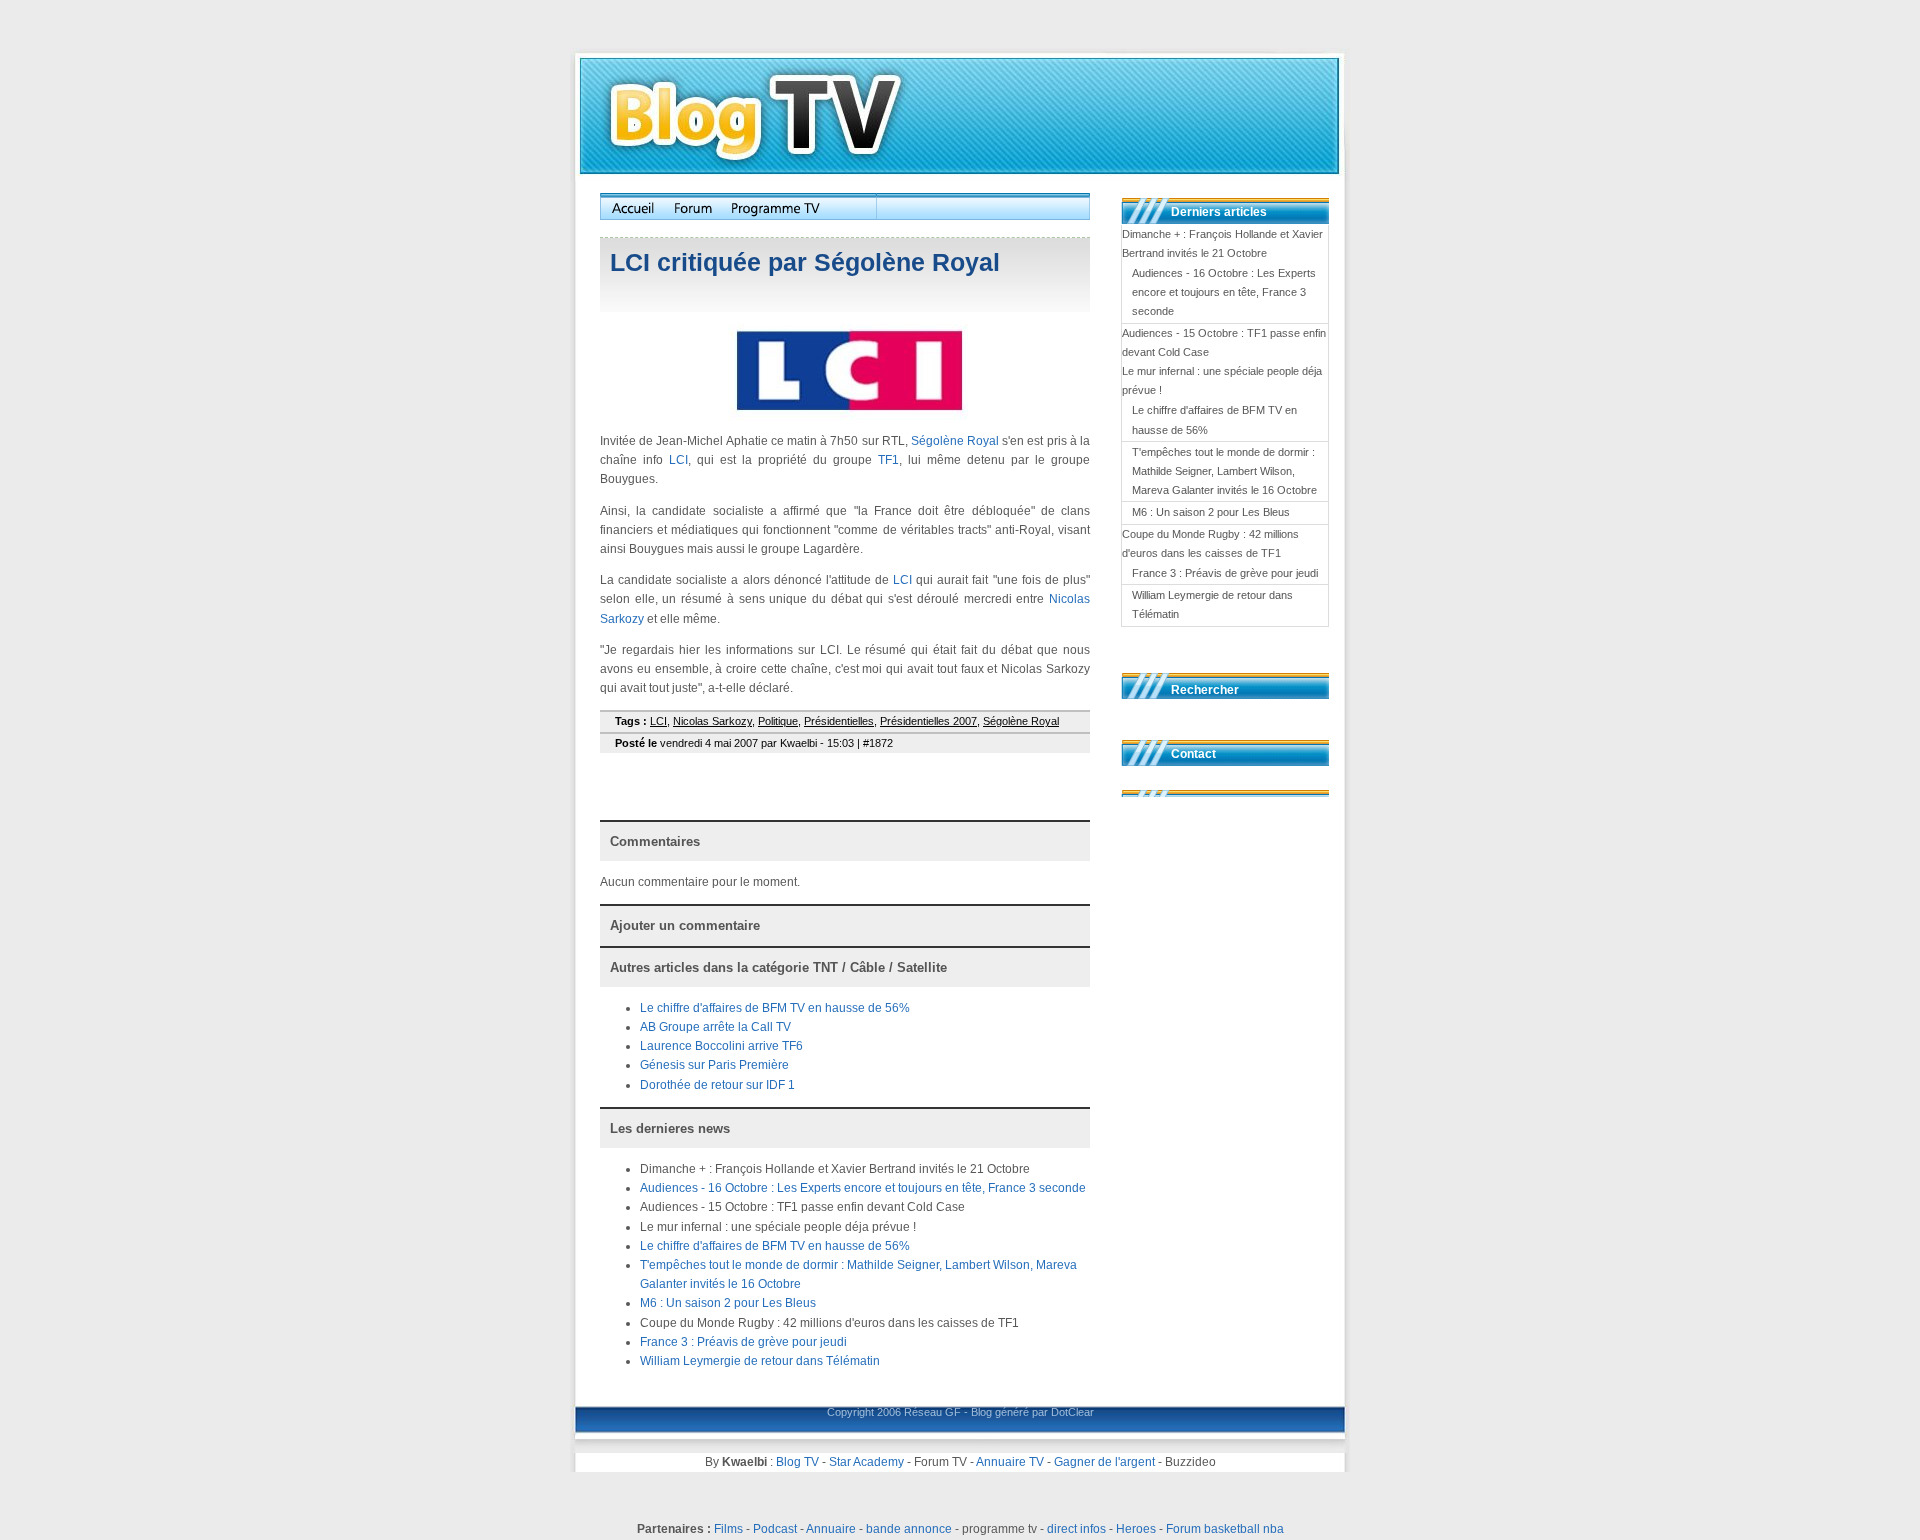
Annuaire (831, 1529)
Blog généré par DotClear (1032, 1412)
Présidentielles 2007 (928, 721)
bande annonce (909, 1529)
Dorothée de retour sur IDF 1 (717, 1085)
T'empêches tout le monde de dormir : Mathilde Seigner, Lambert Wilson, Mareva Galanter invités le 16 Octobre (1224, 471)
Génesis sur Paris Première (714, 1065)
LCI (678, 460)
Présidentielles (839, 721)
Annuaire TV (1010, 1462)
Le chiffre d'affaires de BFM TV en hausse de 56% (775, 1008)
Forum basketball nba (1225, 1529)
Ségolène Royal (955, 441)
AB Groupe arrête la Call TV (715, 1027)
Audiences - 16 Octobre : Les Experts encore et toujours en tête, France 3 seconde (863, 1188)
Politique (778, 721)
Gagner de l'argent (1104, 1462)
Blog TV (797, 1462)
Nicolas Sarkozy (712, 721)
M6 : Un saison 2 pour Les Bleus (728, 1303)
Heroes (1136, 1529)
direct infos (1076, 1529)
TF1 (888, 460)
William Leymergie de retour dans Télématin (760, 1361)
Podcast (775, 1529)
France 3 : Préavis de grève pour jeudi (743, 1342)
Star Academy (866, 1462)
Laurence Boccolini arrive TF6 (721, 1046)
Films (728, 1529)
